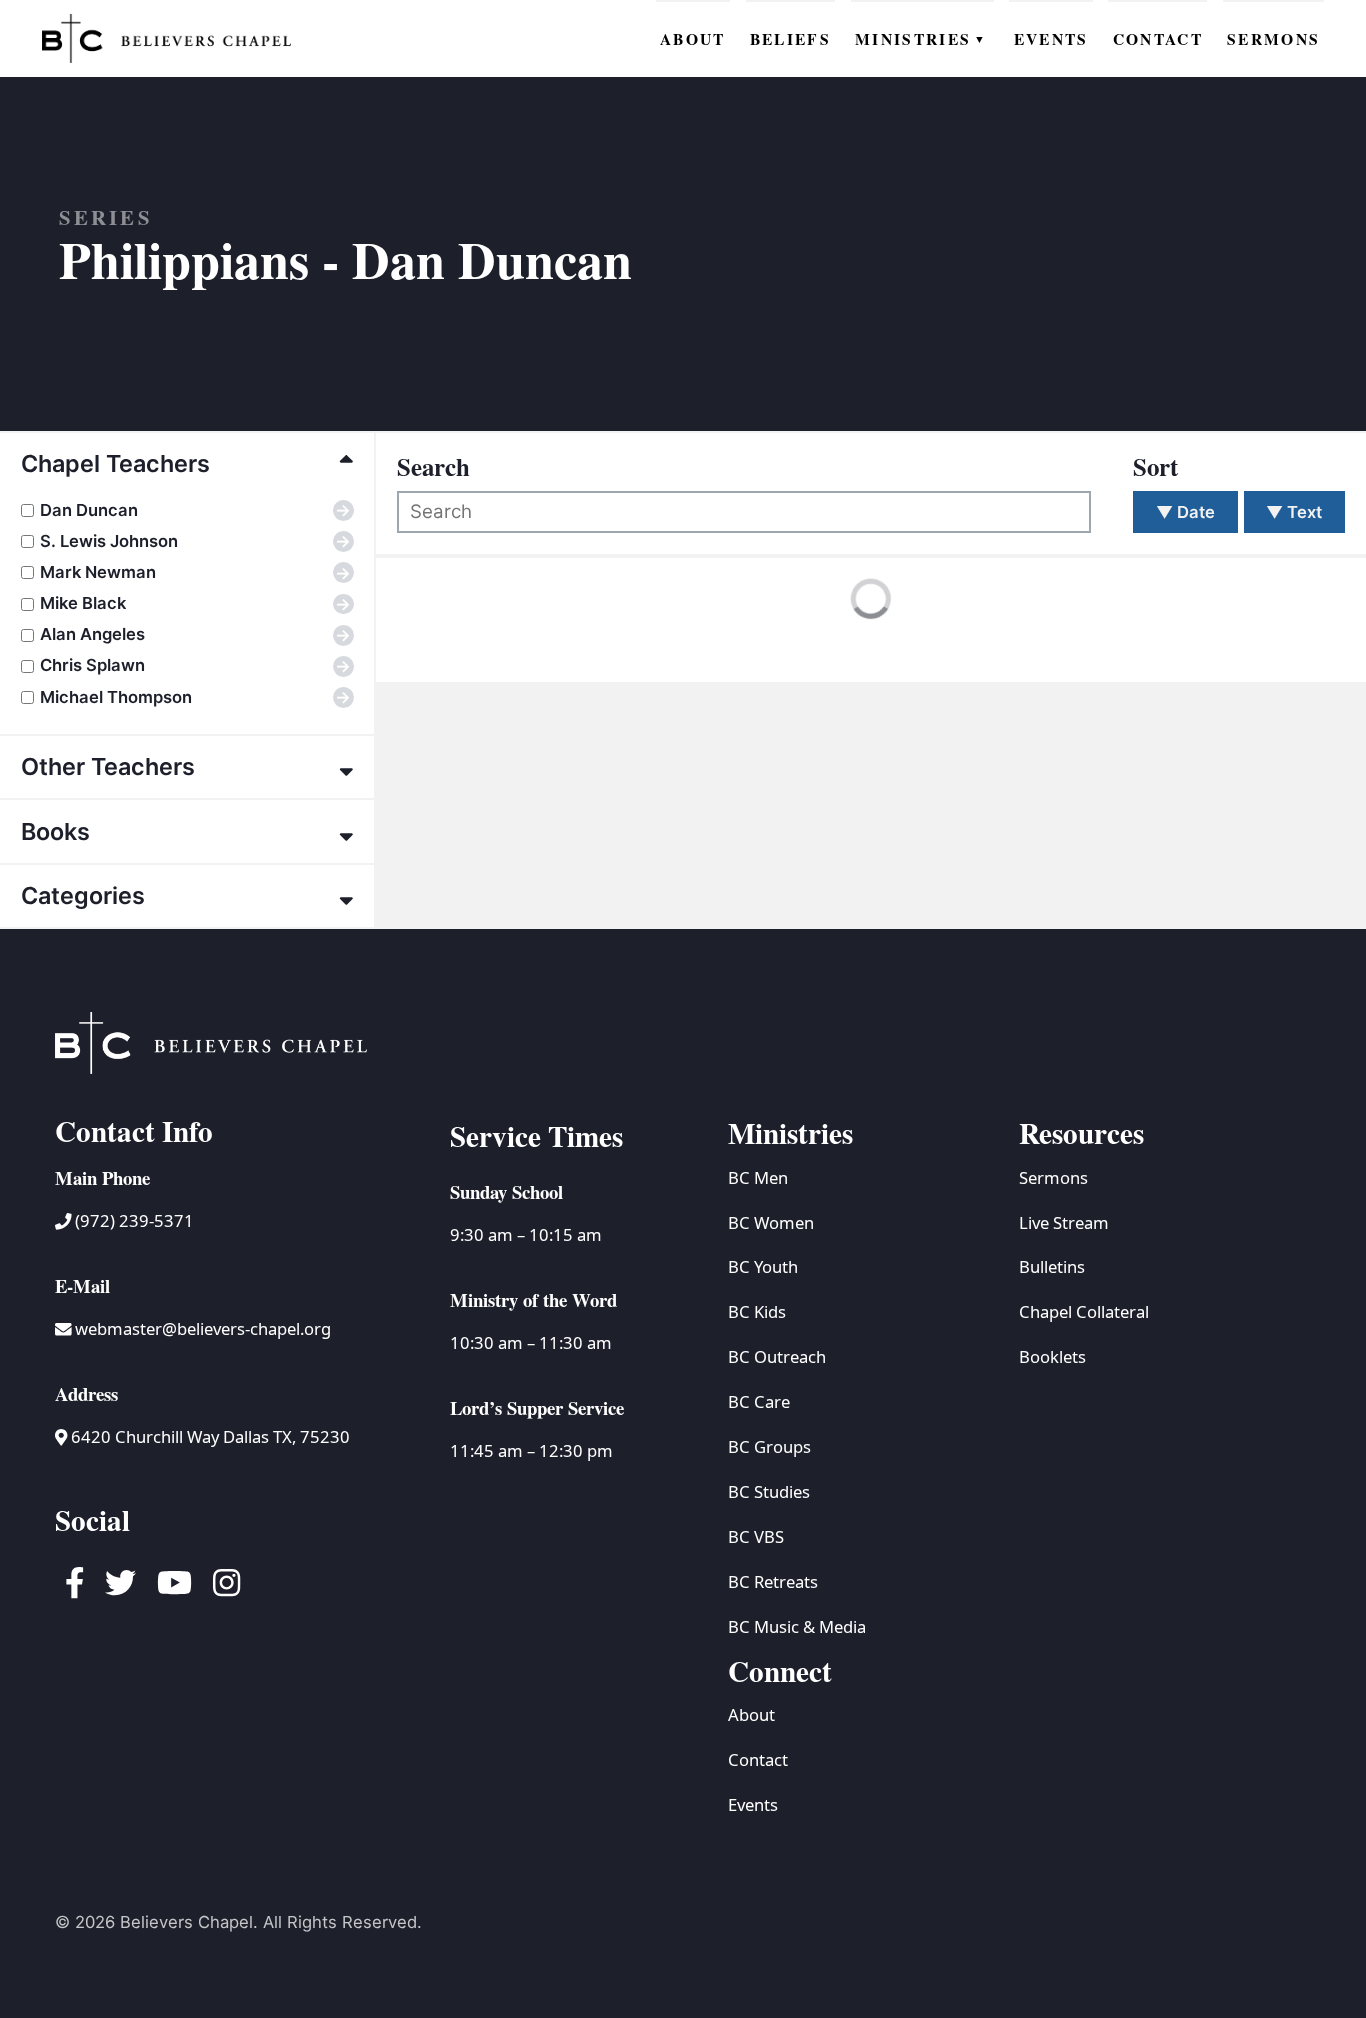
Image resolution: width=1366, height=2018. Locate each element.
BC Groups (769, 1446)
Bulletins (1052, 1266)
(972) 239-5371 (132, 1220)
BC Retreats (773, 1581)
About (751, 1714)
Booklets (1052, 1356)
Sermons (1053, 1177)
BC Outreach (777, 1356)
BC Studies (769, 1491)
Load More (462, 640)
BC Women (771, 1222)
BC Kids (757, 1311)
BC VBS (756, 1536)
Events (753, 1804)
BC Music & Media (797, 1626)
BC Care (759, 1401)
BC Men (758, 1177)
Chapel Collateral (1084, 1311)
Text (1294, 512)
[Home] (167, 38)
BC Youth (763, 1266)
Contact (758, 1759)
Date (1185, 512)
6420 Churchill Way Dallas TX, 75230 (208, 1436)
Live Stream (1064, 1222)
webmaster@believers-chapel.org (203, 1328)
